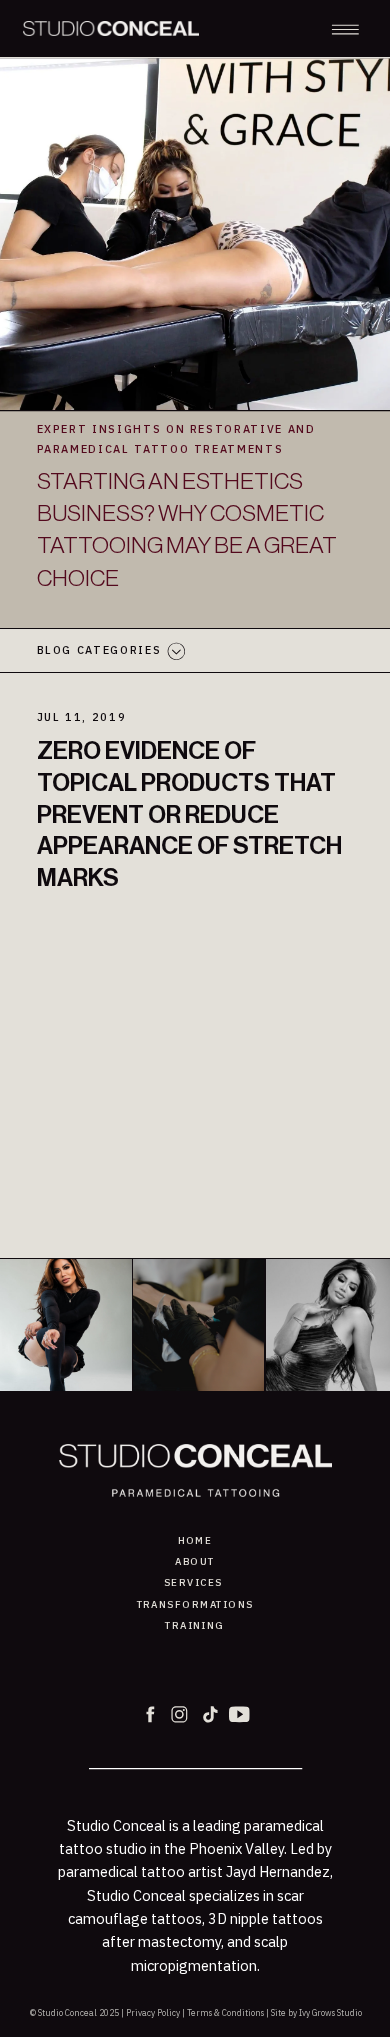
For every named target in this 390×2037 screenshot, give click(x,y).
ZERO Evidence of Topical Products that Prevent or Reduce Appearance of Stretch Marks (189, 814)
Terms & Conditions (225, 2012)
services (193, 1582)
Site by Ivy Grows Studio (316, 2012)
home (195, 1540)
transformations (195, 1604)
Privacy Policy (153, 2012)
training (195, 1625)
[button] (345, 29)
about (194, 1561)
